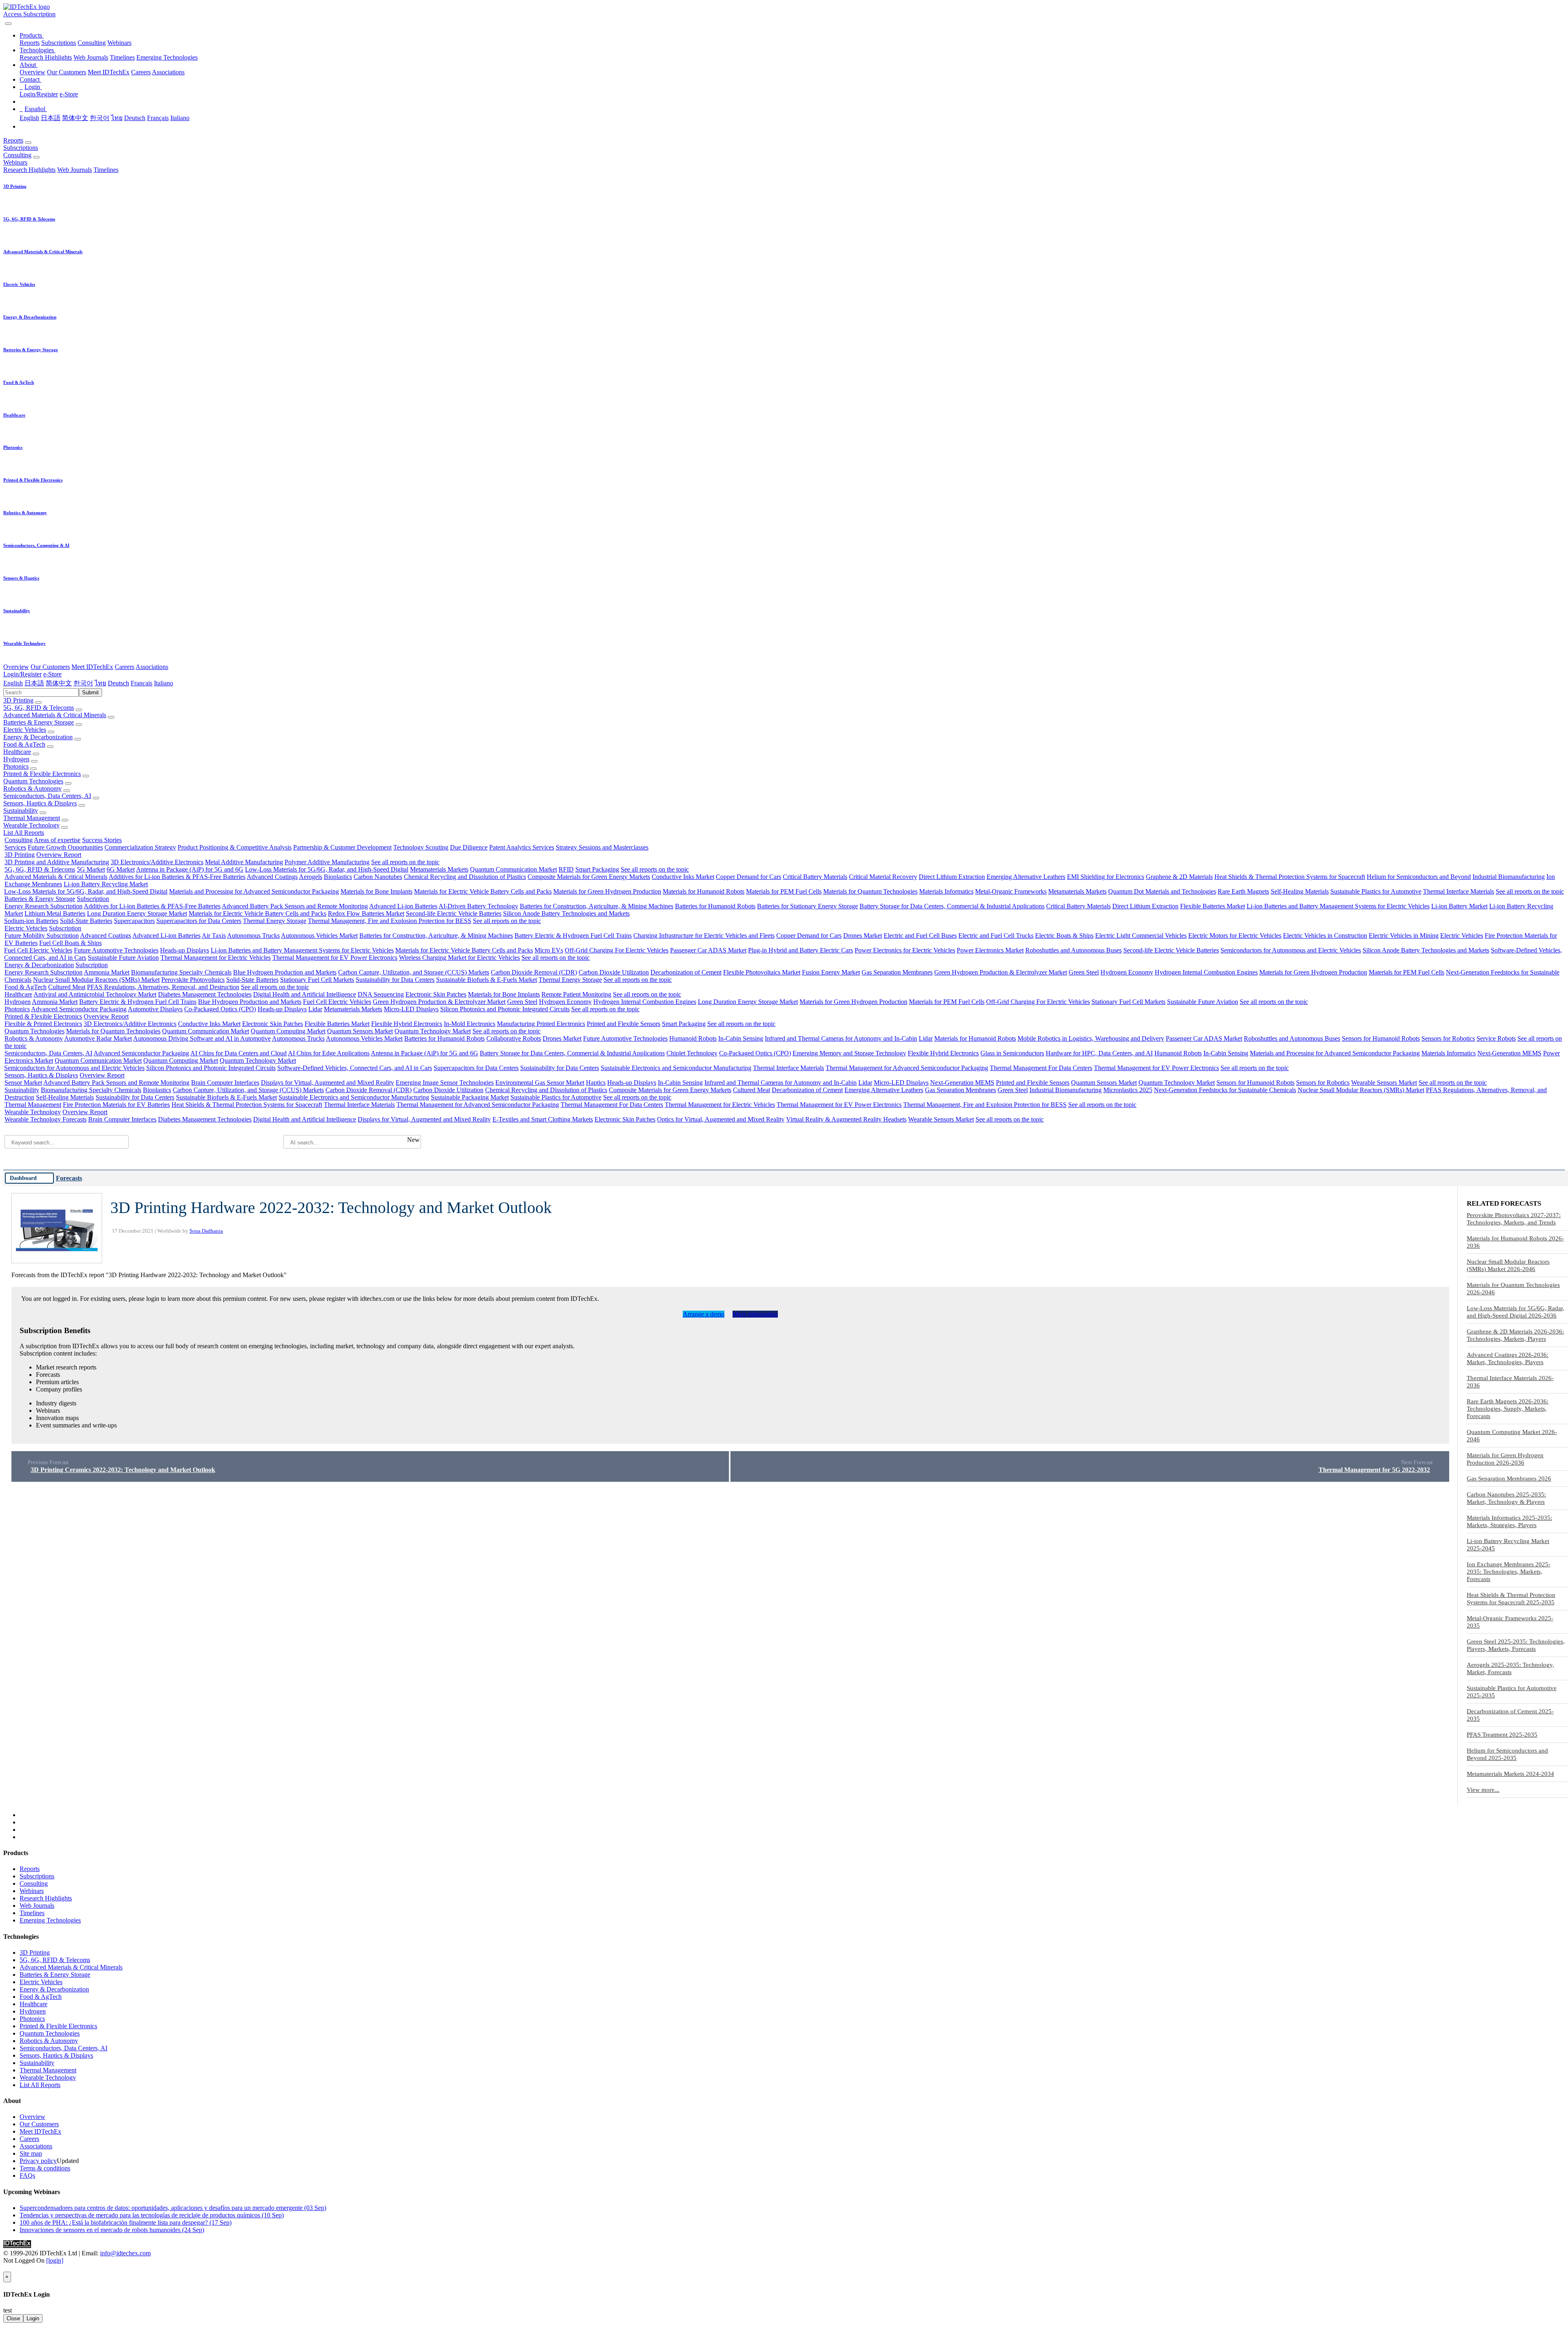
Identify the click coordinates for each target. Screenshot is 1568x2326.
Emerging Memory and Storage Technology (849, 1053)
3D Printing (18, 700)
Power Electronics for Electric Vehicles (905, 950)
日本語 (51, 118)
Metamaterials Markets (439, 869)
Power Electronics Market (990, 950)
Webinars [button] (15, 162)
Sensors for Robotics (1448, 1038)
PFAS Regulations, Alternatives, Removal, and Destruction (163, 987)
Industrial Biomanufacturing (1509, 877)
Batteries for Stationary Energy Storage (807, 906)
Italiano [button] (164, 683)
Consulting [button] (17, 155)
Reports (30, 43)
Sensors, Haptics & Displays (40, 803)
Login (33, 2318)
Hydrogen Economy (1127, 972)
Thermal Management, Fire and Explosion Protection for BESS (390, 921)
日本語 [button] (34, 683)
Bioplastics (338, 877)
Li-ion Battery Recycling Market (106, 884)
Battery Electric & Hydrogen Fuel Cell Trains (573, 936)
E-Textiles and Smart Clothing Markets (543, 1119)
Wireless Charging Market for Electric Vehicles (459, 958)
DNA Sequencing (381, 994)
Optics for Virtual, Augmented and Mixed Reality (721, 1119)
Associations (168, 72)
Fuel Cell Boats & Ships (70, 943)
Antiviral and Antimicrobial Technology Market (95, 994)
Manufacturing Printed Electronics (541, 1024)
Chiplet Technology (692, 1053)
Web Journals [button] (75, 170)
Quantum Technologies (33, 781)
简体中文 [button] (59, 683)
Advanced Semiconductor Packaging (79, 1009)
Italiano (180, 118)
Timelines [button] (106, 170)
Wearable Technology (31, 825)
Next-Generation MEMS (1509, 1053)
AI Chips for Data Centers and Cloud (238, 1053)
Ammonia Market (107, 972)
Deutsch (135, 118)
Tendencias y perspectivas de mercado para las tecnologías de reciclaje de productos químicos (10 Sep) (152, 2215)
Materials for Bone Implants (376, 891)
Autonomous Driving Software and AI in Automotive (202, 1038)
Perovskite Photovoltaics (193, 980)
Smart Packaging (597, 869)
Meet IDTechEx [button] (92, 667)
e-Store (69, 94)
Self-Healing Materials (1300, 891)
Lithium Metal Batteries (55, 913)
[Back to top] (4, 2268)
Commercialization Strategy (140, 847)
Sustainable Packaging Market (470, 1097)
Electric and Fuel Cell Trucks (996, 936)
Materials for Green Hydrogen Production (607, 891)
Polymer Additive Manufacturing (327, 862)
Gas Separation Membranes (897, 972)
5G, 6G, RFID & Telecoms (39, 708)
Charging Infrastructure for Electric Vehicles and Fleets (704, 936)
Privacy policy (38, 2161)
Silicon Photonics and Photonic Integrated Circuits (505, 1009)
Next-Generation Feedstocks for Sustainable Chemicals (1225, 1090)
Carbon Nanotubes (378, 877)
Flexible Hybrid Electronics (407, 1024)
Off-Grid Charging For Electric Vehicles (617, 950)
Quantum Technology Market (433, 1031)
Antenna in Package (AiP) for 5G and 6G (190, 869)
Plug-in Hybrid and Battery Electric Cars (801, 950)
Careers (141, 72)
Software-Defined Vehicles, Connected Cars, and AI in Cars (355, 1068)
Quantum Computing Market (288, 1031)
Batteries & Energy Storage (39, 722)
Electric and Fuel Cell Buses (920, 936)
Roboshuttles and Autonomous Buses (1074, 950)
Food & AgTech (24, 744)
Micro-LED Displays (411, 1009)
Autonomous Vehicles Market (319, 936)
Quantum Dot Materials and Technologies (1162, 891)
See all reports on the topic (405, 862)
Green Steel (1084, 972)
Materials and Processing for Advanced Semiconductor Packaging (254, 891)
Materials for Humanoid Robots (704, 891)
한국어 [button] (83, 683)
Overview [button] (16, 667)
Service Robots (1496, 1038)
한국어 (100, 118)
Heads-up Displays (185, 950)
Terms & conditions (45, 2168)
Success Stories (102, 840)
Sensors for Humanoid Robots (1381, 1038)
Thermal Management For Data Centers (1041, 1068)
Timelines (122, 57)
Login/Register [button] (22, 674)
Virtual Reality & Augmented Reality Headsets (846, 1119)
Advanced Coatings (272, 877)
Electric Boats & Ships (1064, 936)
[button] (32, 35)
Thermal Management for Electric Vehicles (216, 958)
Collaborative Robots (514, 1038)
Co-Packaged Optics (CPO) (220, 1009)
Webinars (119, 43)
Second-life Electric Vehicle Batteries (454, 913)
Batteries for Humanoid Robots (715, 906)
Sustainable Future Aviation (123, 958)
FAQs (27, 2175)
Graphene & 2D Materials (1179, 877)
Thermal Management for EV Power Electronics (335, 958)
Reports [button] (13, 140)
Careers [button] (125, 667)
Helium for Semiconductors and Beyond (1419, 877)
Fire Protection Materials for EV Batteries (116, 1105)
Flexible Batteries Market (1213, 906)
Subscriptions (59, 43)
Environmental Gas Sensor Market (540, 1083)
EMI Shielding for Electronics (1106, 877)
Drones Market (863, 936)
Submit (90, 692)
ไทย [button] (100, 683)
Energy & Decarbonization (38, 737)
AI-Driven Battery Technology (478, 906)
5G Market (91, 869)
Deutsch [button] (118, 683)
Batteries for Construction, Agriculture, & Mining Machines (597, 906)
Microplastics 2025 (1128, 1090)
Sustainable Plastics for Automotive (1376, 891)
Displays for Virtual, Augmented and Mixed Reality (327, 1083)
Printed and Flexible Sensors (624, 1024)
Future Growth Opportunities (65, 847)
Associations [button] (152, 667)
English (29, 118)
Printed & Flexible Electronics (42, 774)
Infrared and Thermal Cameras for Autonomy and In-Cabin (841, 1038)
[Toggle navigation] (8, 24)
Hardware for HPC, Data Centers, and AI (1099, 1053)
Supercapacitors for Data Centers (199, 921)
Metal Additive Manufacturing (244, 862)
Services (15, 847)
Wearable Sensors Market (1384, 1083)
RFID (566, 869)
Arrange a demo (704, 1314)
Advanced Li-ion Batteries (403, 906)
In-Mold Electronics (470, 1024)
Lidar (315, 1009)
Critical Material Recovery (883, 877)
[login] (55, 2260)
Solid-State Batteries (86, 921)
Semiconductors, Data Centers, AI (47, 796)
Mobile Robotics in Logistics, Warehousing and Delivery (1091, 1038)
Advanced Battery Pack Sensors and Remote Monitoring (295, 906)
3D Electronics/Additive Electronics (157, 862)
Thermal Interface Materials (1459, 891)
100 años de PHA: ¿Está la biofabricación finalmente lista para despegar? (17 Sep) (126, 2222)
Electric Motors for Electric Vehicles (1235, 936)
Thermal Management (32, 818)
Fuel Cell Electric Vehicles (38, 950)
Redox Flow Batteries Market (366, 913)
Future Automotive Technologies (116, 950)
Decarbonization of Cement (686, 972)
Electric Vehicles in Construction (1325, 936)
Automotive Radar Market (98, 1038)
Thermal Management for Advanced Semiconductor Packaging (907, 1068)
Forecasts (69, 1178)
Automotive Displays (155, 1009)
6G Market (121, 869)
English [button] (13, 683)
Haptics (596, 1083)
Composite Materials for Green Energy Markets (589, 877)
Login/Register (39, 94)
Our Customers (67, 72)
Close (13, 2318)
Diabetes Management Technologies (205, 994)
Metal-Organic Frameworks (1011, 891)
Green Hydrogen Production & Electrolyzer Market (1001, 972)
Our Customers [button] (50, 667)
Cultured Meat (67, 987)
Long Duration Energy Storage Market (137, 913)
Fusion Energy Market (831, 972)
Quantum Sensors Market (360, 1031)
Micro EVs (549, 950)
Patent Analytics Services (522, 847)
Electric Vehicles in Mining (1404, 936)
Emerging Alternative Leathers (1026, 877)
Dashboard (23, 1178)
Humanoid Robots (693, 1038)
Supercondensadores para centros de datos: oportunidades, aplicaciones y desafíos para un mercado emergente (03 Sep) (173, 2208)
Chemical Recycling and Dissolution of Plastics (465, 877)
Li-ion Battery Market (1459, 906)
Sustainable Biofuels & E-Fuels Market (487, 980)
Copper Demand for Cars (748, 877)
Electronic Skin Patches (436, 994)
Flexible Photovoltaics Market (762, 972)
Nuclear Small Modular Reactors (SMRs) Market (96, 980)
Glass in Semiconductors (1012, 1053)
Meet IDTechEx (109, 72)
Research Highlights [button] (29, 170)
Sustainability (21, 811)
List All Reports (24, 833)
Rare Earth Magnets (1243, 891)
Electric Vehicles (25, 730)
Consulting (92, 43)
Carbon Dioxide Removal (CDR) (534, 972)
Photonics (16, 766)
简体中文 (75, 118)
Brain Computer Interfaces (225, 1083)
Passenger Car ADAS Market (708, 950)
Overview (32, 72)
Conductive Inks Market (683, 877)
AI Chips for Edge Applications (329, 1053)
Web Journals (91, 57)
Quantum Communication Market (513, 869)
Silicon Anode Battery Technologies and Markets (566, 913)
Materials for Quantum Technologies (870, 891)
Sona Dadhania (206, 1231)
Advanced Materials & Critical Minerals (55, 715)
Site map (31, 2153)
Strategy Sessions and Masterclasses (602, 847)
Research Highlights (46, 57)
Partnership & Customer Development (342, 847)
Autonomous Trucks (253, 936)
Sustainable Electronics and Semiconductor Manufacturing (676, 1068)
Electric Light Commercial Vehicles (1141, 936)
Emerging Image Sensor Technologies (445, 1083)
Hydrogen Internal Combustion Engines (1206, 972)
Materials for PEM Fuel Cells (784, 891)
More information (755, 1314)
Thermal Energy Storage (275, 921)
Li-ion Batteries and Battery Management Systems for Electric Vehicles (1338, 906)
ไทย (117, 118)
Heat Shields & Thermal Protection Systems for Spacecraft (1290, 877)
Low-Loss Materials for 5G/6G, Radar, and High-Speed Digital (327, 869)
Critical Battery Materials (815, 877)
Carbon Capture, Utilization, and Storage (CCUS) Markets (414, 972)
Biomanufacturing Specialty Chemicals (181, 972)
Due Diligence (469, 847)
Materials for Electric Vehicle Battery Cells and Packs (483, 891)
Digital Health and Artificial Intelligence (305, 994)
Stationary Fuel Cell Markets (317, 980)
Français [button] (141, 683)
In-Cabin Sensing (741, 1038)
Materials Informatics (946, 891)
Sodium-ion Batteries (31, 921)
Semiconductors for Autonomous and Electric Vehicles (1291, 950)
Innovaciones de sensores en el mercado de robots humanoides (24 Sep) (112, 2230)
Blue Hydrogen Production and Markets (285, 972)
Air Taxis (214, 936)
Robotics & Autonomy (32, 788)
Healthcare (17, 752)
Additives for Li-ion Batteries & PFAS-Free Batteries (177, 877)
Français (158, 118)
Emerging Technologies (167, 57)
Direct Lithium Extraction (952, 877)
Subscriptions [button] (21, 148)
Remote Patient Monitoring (576, 994)
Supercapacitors (134, 921)
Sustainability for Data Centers (395, 980)
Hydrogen (16, 759)
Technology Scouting (421, 847)
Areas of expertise (57, 840)
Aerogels (311, 877)
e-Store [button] (52, 674)
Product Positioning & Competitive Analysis (235, 847)
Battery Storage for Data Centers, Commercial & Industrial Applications (952, 906)
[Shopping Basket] (4, 21)
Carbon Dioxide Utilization (614, 972)
